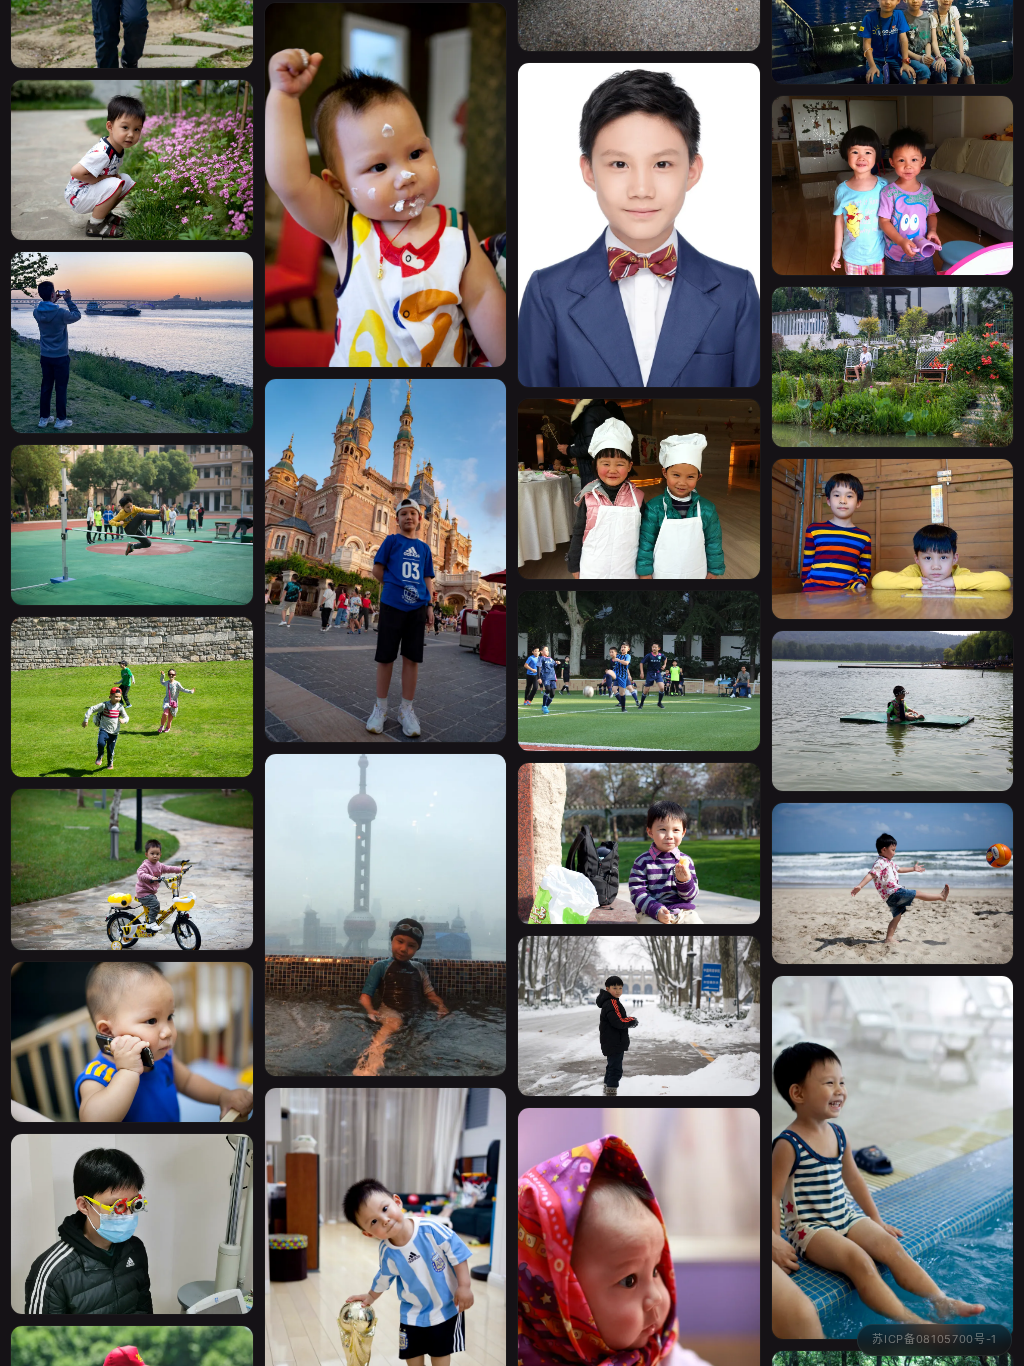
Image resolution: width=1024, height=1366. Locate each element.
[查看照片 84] (893, 856)
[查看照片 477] (639, 816)
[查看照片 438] (132, 133)
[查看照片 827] (893, 340)
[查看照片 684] (639, 989)
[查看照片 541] (386, 888)
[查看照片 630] (893, 512)
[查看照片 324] (132, 1015)
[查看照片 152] (893, 684)
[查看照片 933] (132, 498)
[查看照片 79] (639, 198)
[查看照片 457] (893, 1130)
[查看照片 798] (132, 1197)
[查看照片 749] (639, 644)
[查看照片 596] (893, 159)
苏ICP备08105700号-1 (934, 1339)
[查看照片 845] (386, 533)
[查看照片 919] (132, 670)
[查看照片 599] (639, 462)
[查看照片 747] (132, 315)
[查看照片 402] (132, 842)
